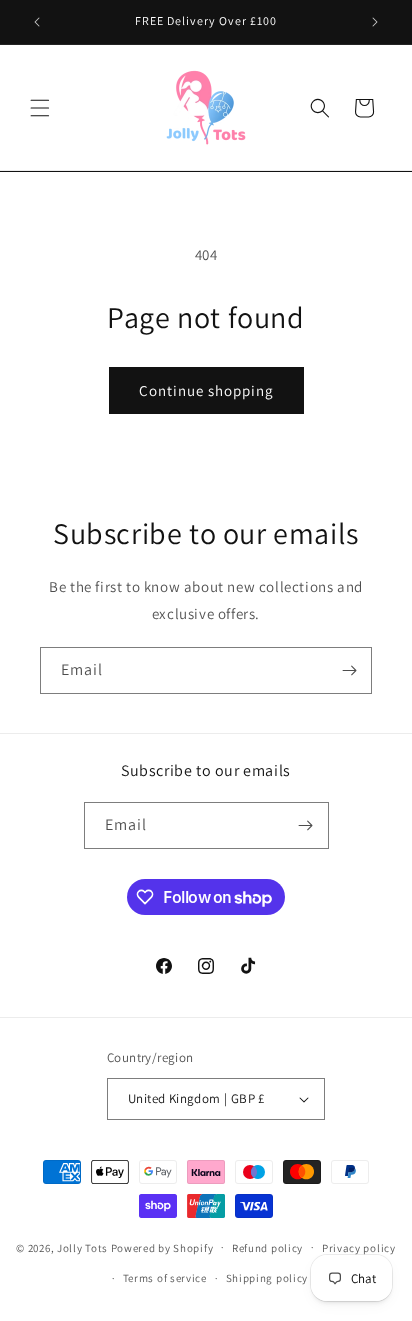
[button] (40, 108)
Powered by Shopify (162, 1247)
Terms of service (165, 1278)
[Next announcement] (375, 22)
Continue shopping (206, 390)
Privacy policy (359, 1248)
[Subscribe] (349, 670)
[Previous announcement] (37, 22)
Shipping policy (267, 1278)
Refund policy (267, 1248)
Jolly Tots (84, 1247)
